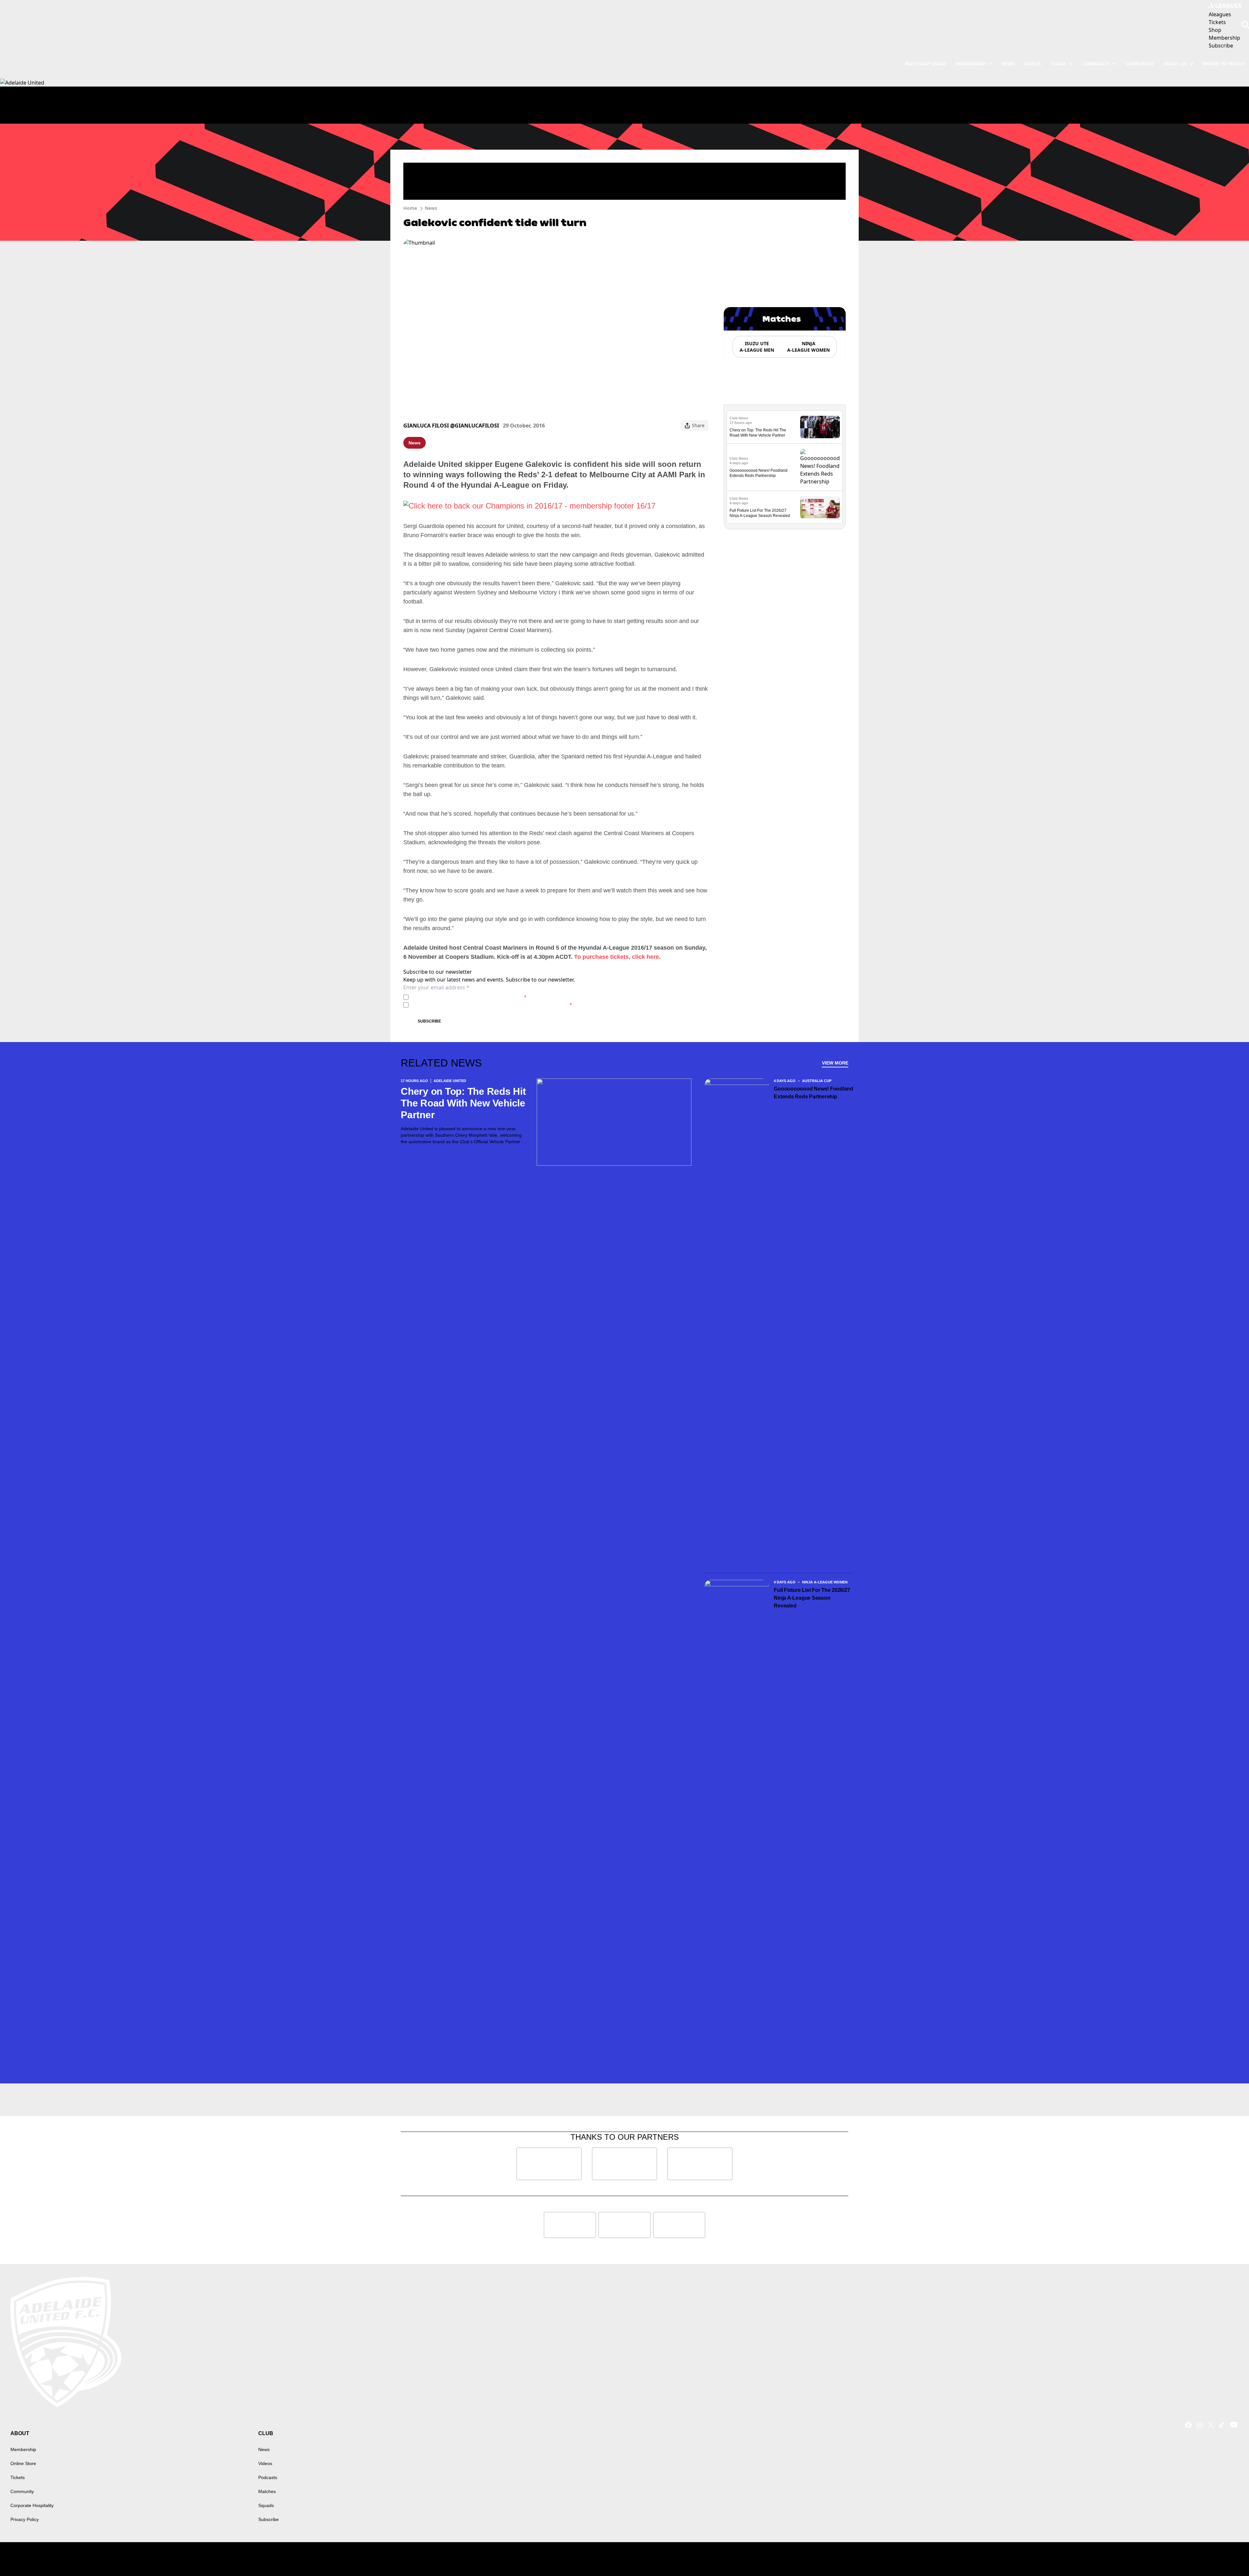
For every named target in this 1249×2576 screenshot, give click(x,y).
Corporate (1140, 64)
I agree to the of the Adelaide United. (469, 997)
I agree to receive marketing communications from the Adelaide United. (492, 1005)
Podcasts (268, 2477)
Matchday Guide (926, 64)
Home (410, 208)
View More (835, 1063)
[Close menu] (1229, 2556)
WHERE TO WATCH (1223, 64)
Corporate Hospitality (32, 2505)
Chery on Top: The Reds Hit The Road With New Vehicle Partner (463, 1103)
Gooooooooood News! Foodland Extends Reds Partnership (813, 1093)
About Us (1175, 64)
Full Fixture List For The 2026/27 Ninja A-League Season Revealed (812, 1598)
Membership (971, 64)
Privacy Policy (457, 997)
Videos (1032, 64)
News (1008, 64)
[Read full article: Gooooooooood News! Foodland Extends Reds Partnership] (820, 467)
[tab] (757, 347)
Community (1096, 64)
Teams (1058, 64)
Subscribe (429, 1021)
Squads (266, 2505)
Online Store (23, 2463)
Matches (267, 2491)
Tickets (18, 2477)
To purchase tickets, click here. (617, 957)
